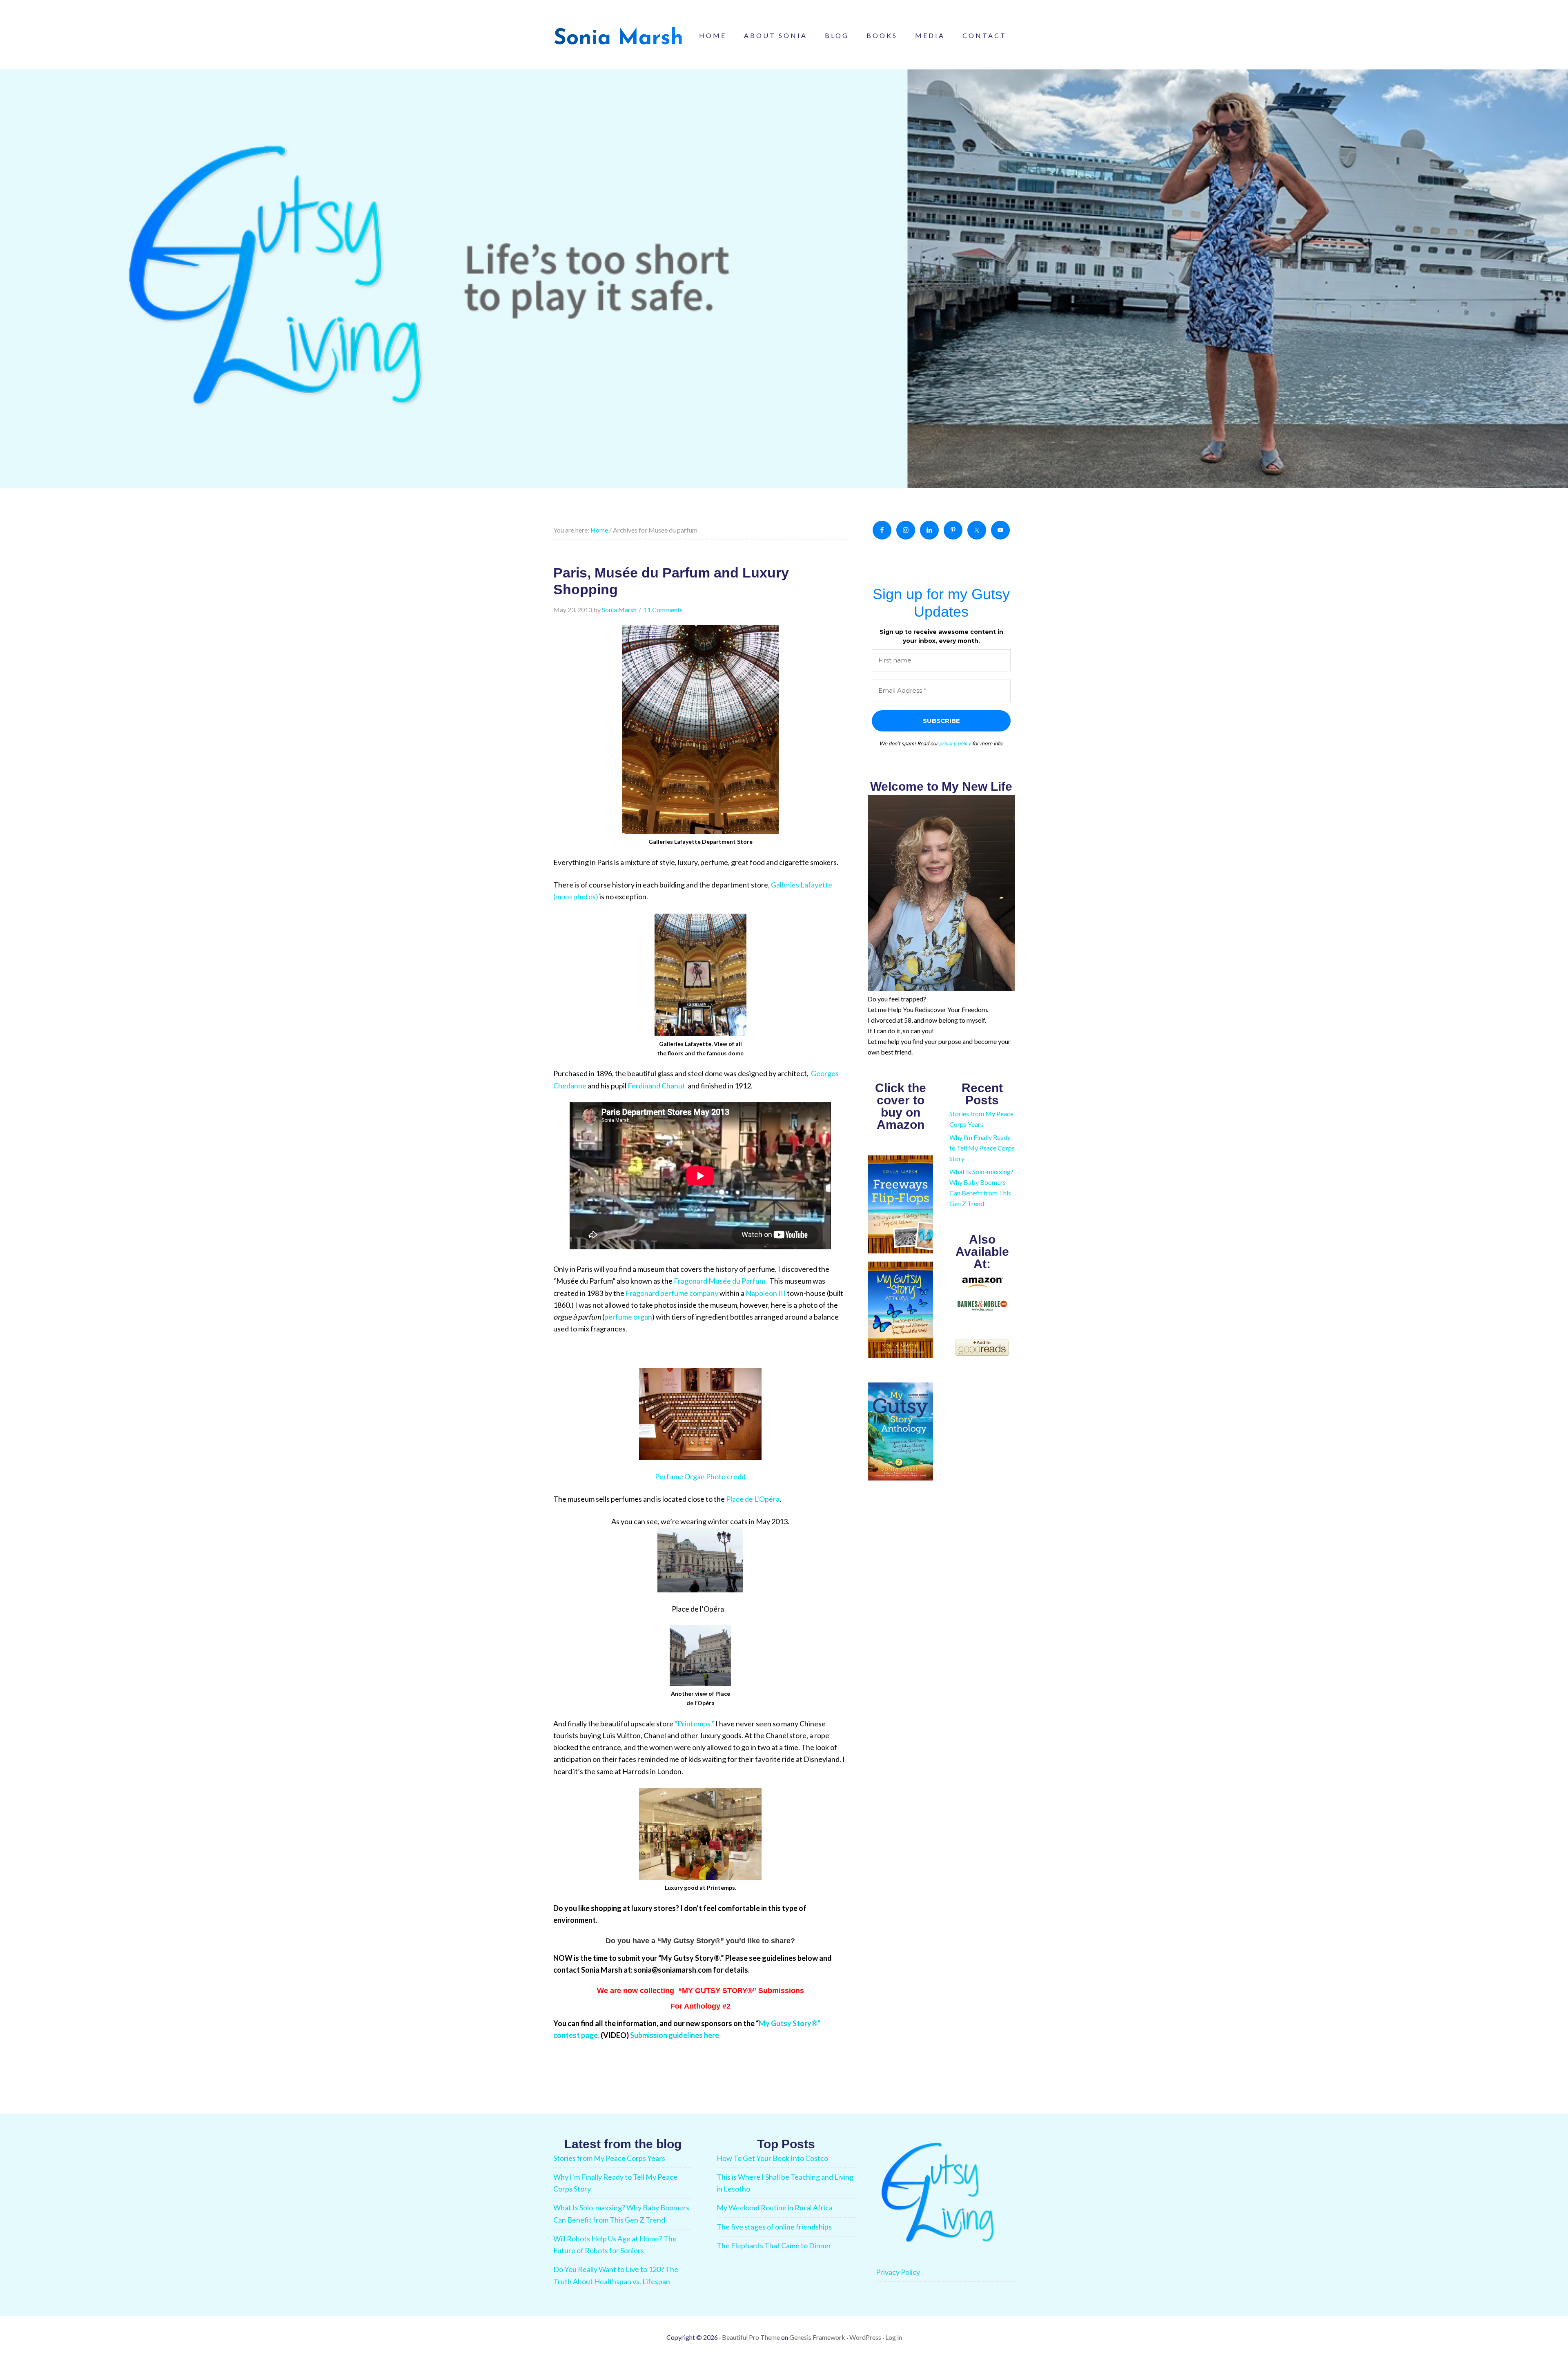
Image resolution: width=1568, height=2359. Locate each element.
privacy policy (955, 743)
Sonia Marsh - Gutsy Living (619, 37)
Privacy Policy (898, 2272)
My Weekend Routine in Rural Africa (775, 2207)
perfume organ (628, 1317)
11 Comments (663, 610)
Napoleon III (766, 1293)
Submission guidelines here (675, 2035)
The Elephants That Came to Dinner (774, 2245)
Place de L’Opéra (753, 1499)
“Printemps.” (695, 1724)
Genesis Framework (817, 2337)
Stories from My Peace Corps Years (609, 2158)
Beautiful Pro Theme (751, 2337)
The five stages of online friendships (774, 2227)
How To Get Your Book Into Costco (772, 2158)
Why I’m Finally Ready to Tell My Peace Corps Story (982, 1148)
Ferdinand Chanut (657, 1086)
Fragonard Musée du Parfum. (721, 1281)
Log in (894, 2337)
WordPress (865, 2337)
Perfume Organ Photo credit (700, 1476)
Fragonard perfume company (672, 1293)
